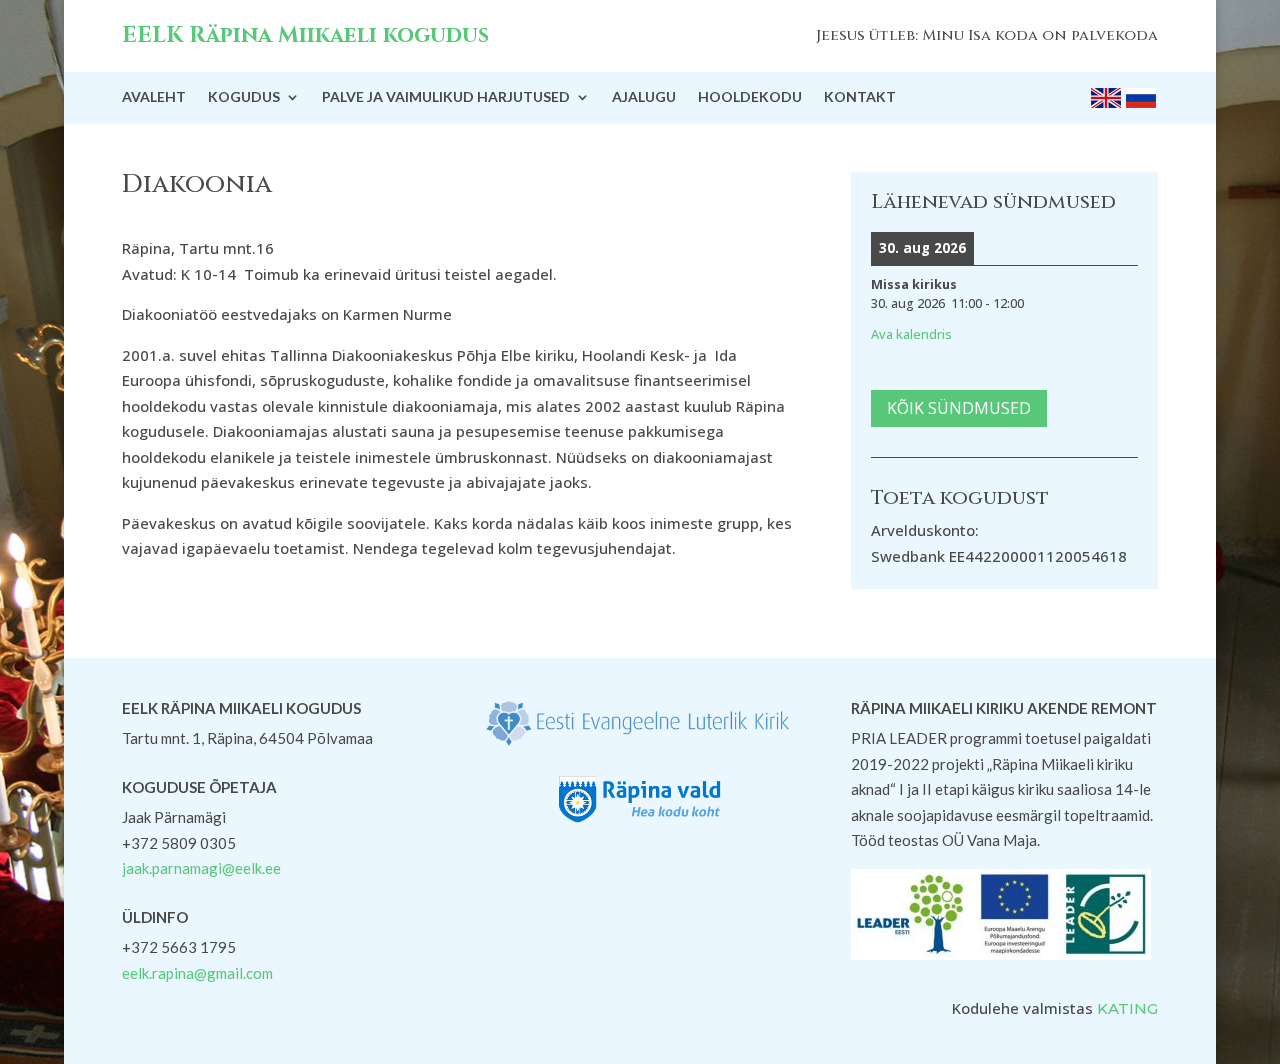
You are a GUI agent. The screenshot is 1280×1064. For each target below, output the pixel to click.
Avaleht (154, 97)
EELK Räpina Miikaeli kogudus (305, 35)
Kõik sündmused (959, 408)
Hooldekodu (750, 97)
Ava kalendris (911, 334)
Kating (1127, 1008)
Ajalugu (644, 97)
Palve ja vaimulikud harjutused (446, 97)
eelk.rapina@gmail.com (197, 973)
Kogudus (244, 97)
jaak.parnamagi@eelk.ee (201, 868)
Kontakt (860, 97)
